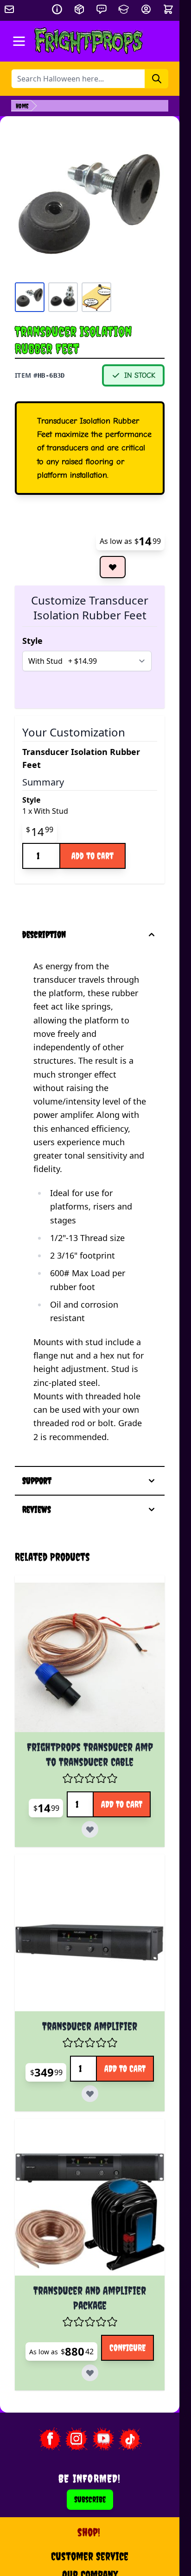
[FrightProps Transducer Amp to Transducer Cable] (90, 1657)
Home (22, 106)
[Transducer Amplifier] (90, 1937)
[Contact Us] (102, 9)
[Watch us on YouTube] (103, 2439)
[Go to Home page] (89, 41)
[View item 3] (96, 297)
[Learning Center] (124, 9)
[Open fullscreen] (90, 202)
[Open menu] (19, 41)
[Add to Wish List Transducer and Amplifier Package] (90, 2373)
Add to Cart (92, 856)
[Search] (157, 79)
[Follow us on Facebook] (50, 2439)
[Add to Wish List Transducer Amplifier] (90, 2094)
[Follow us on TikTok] (130, 2439)
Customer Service (90, 2556)
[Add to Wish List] (113, 567)
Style (32, 641)
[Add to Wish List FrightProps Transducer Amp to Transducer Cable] (90, 1829)
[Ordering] (79, 9)
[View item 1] (30, 297)
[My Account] (146, 9)
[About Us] (57, 9)
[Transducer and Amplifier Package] (90, 2201)
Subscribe (90, 2499)
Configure (127, 2348)
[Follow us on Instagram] (76, 2439)
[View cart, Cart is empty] (169, 9)
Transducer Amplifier (90, 2026)
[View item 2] (63, 297)
